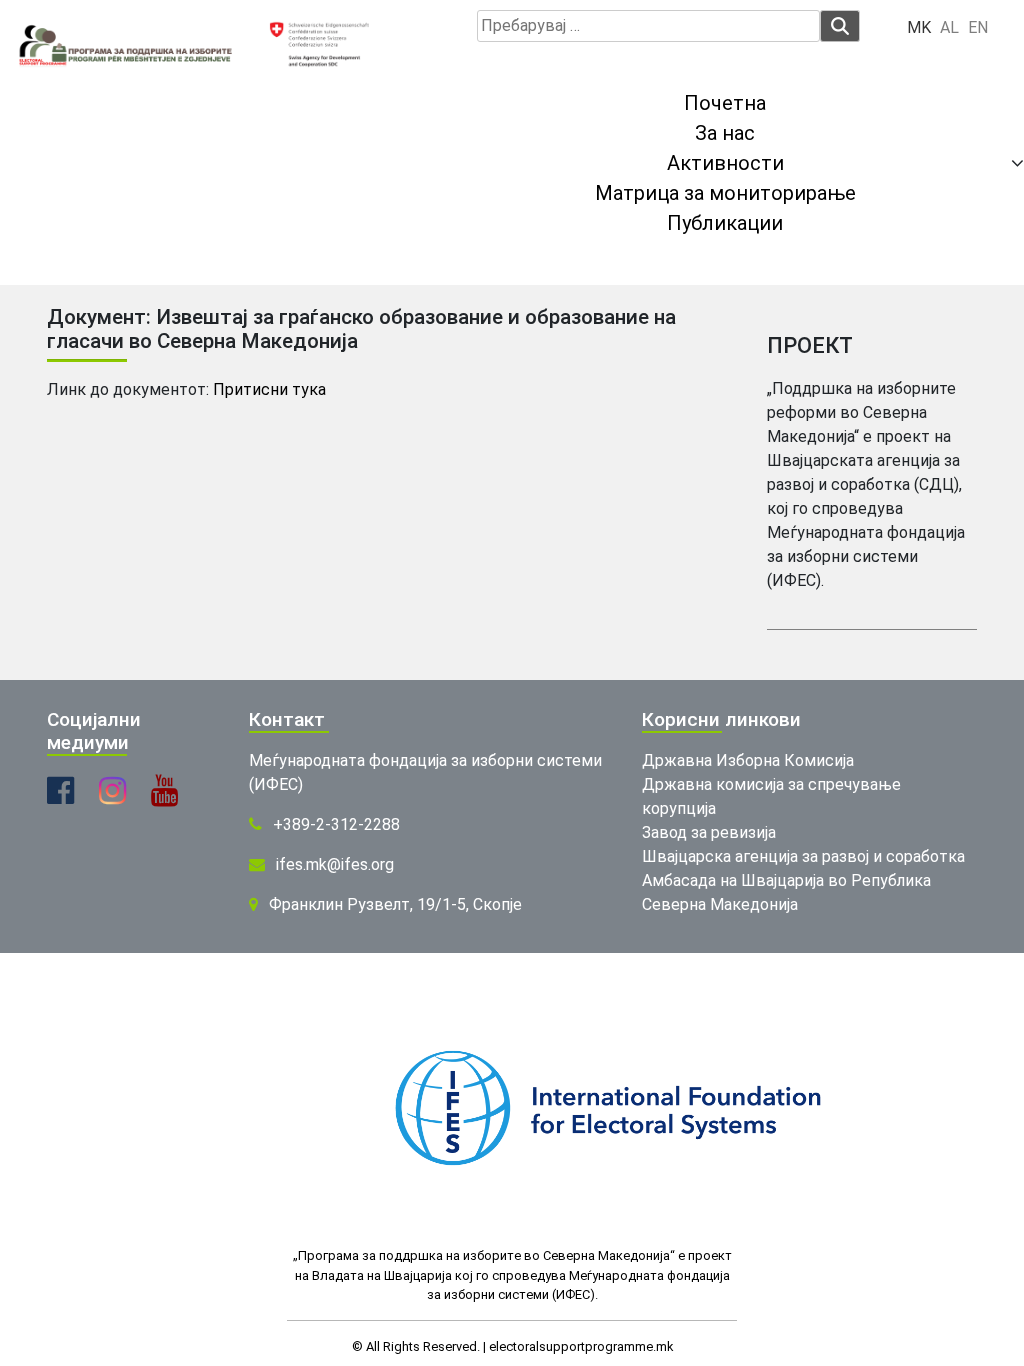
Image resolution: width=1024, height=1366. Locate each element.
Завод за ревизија (709, 832)
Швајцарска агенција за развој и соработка (803, 856)
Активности (725, 163)
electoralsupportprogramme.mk (581, 1346)
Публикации (725, 223)
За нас (725, 133)
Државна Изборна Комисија (748, 760)
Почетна (725, 103)
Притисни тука (269, 389)
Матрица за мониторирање (725, 193)
